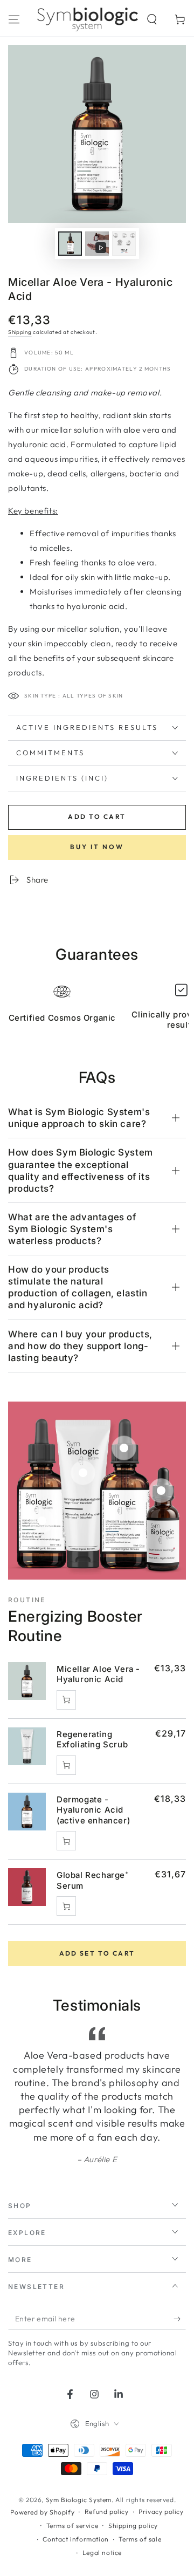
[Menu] (14, 19)
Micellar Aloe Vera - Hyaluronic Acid (98, 1674)
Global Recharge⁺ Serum (93, 1880)
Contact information (75, 2539)
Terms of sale (140, 2539)
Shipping (20, 332)
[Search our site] (152, 19)
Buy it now (97, 847)
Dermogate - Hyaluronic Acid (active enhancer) (93, 1810)
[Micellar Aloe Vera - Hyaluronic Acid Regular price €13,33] (42, 1521)
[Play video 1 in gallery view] (97, 244)
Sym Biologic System (79, 2500)
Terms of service (72, 2526)
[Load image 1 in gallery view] (70, 244)
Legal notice (102, 2553)
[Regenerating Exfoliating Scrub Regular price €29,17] (83, 1473)
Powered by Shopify (42, 2512)
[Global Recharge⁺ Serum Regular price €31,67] (161, 1491)
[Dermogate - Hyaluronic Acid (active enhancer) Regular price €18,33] (124, 1448)
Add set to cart (97, 1953)
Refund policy (107, 2512)
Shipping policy (133, 2526)
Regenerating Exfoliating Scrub (92, 1740)
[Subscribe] (180, 2319)
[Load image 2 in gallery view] (124, 244)
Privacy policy (161, 2512)
